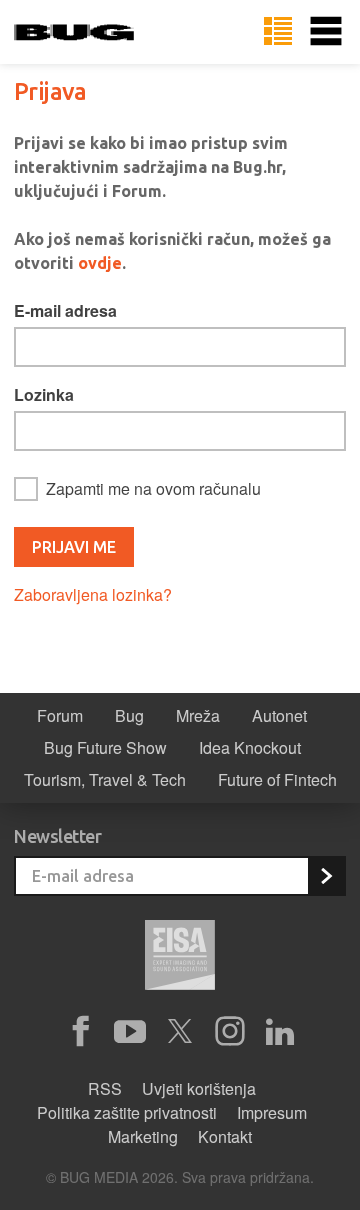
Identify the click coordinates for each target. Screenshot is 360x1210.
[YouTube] (130, 1032)
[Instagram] (230, 1032)
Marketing (143, 1136)
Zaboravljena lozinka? (93, 594)
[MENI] (326, 32)
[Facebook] (80, 1032)
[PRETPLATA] (326, 876)
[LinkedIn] (280, 1032)
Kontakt (225, 1136)
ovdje (100, 263)
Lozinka (44, 394)
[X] (180, 1032)
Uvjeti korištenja (199, 1088)
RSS (105, 1088)
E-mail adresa (65, 310)
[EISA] (180, 958)
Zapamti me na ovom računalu (153, 488)
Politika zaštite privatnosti (127, 1112)
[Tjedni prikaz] (278, 32)
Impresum (272, 1112)
